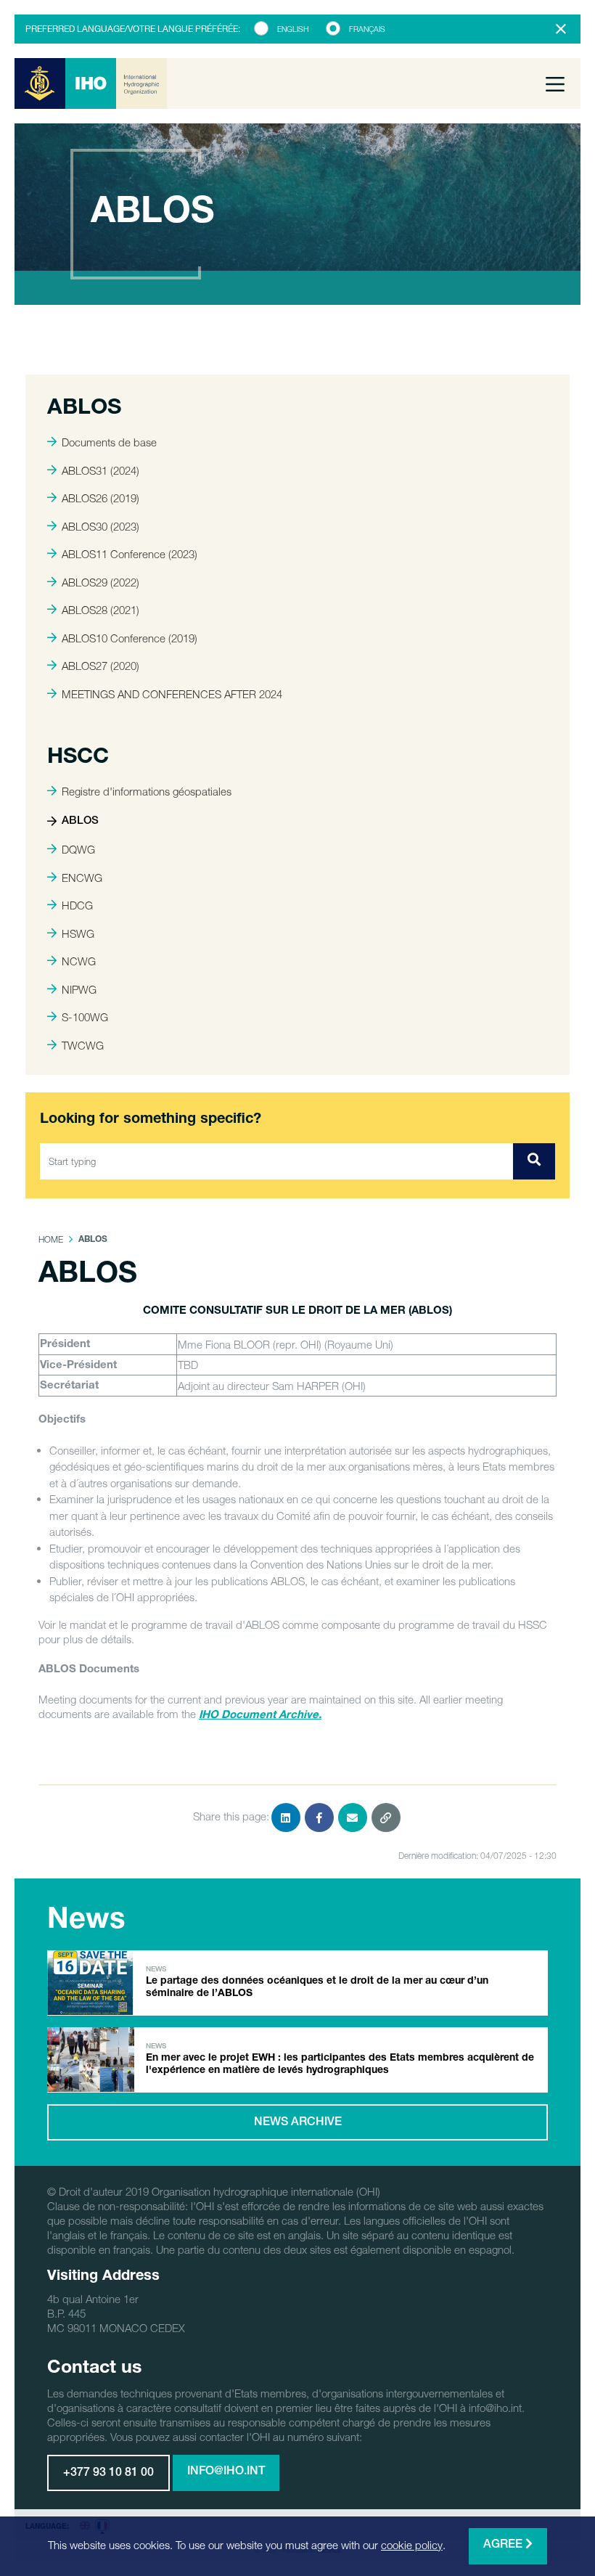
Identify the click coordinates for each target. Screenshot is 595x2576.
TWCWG (83, 1045)
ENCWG (82, 878)
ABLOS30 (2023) (100, 526)
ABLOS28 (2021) (100, 610)
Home (51, 1239)
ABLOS (80, 821)
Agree (504, 2546)
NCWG (79, 961)
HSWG (78, 933)
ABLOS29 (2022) (100, 582)
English (293, 29)
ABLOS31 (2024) (100, 470)
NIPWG (79, 989)
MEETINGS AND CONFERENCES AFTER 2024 (172, 694)
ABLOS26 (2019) (100, 498)
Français (367, 29)
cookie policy (412, 2545)
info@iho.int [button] (226, 2472)
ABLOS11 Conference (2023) (130, 554)
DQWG (78, 849)
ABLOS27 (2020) (100, 666)
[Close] (561, 29)
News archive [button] (298, 2123)
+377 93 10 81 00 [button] (108, 2474)
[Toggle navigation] (555, 83)
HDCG (77, 905)
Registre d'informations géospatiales (147, 791)
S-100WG (85, 1017)
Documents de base (109, 442)
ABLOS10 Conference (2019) (130, 638)
